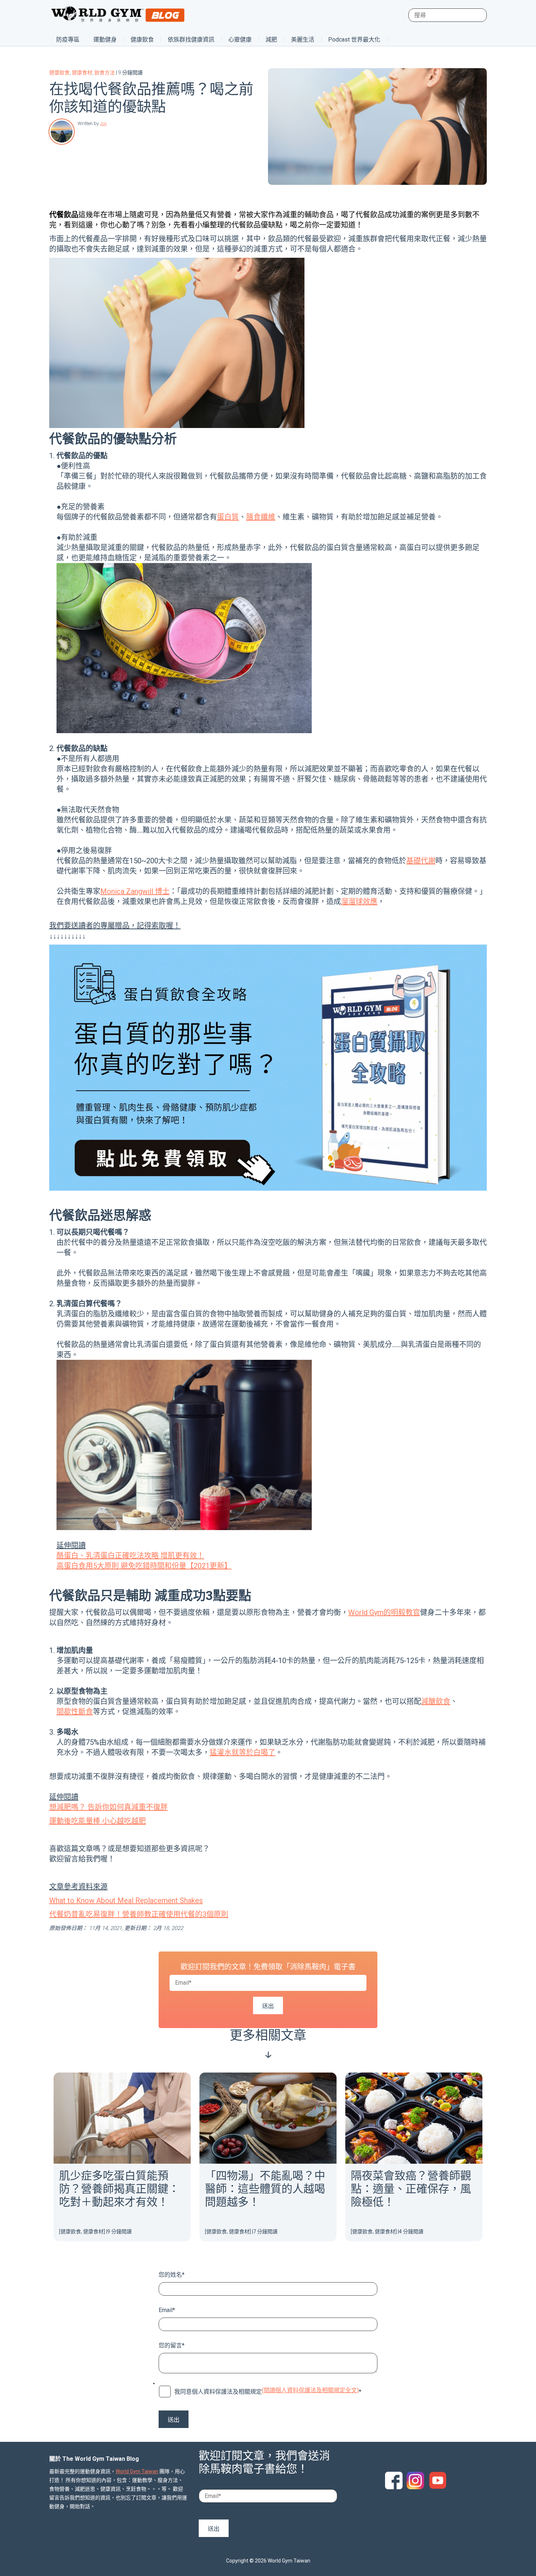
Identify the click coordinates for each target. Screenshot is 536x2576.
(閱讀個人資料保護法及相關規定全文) (310, 2390)
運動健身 (105, 40)
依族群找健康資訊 (191, 40)
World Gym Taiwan (137, 2471)
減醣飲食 (436, 1701)
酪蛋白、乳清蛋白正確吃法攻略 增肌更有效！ (130, 1556)
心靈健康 (240, 40)
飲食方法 (105, 73)
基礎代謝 (421, 861)
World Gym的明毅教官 (384, 1612)
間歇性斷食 (75, 1712)
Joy (103, 123)
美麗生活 (303, 40)
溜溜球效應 (359, 902)
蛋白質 (228, 517)
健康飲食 (142, 40)
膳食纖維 (261, 517)
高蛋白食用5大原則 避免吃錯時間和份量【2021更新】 (144, 1566)
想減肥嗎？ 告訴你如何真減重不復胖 (108, 1807)
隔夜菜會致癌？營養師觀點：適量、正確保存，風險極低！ (411, 2189)
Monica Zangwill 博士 (135, 891)
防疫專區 (68, 40)
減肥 (271, 40)
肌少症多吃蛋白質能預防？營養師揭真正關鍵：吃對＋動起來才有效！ (119, 2189)
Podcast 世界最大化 (354, 40)
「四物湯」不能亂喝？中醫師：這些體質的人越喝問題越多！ (265, 2189)
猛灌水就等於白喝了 (242, 1752)
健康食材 (82, 73)
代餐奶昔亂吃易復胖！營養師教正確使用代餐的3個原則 (139, 1914)
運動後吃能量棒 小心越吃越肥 (98, 1821)
